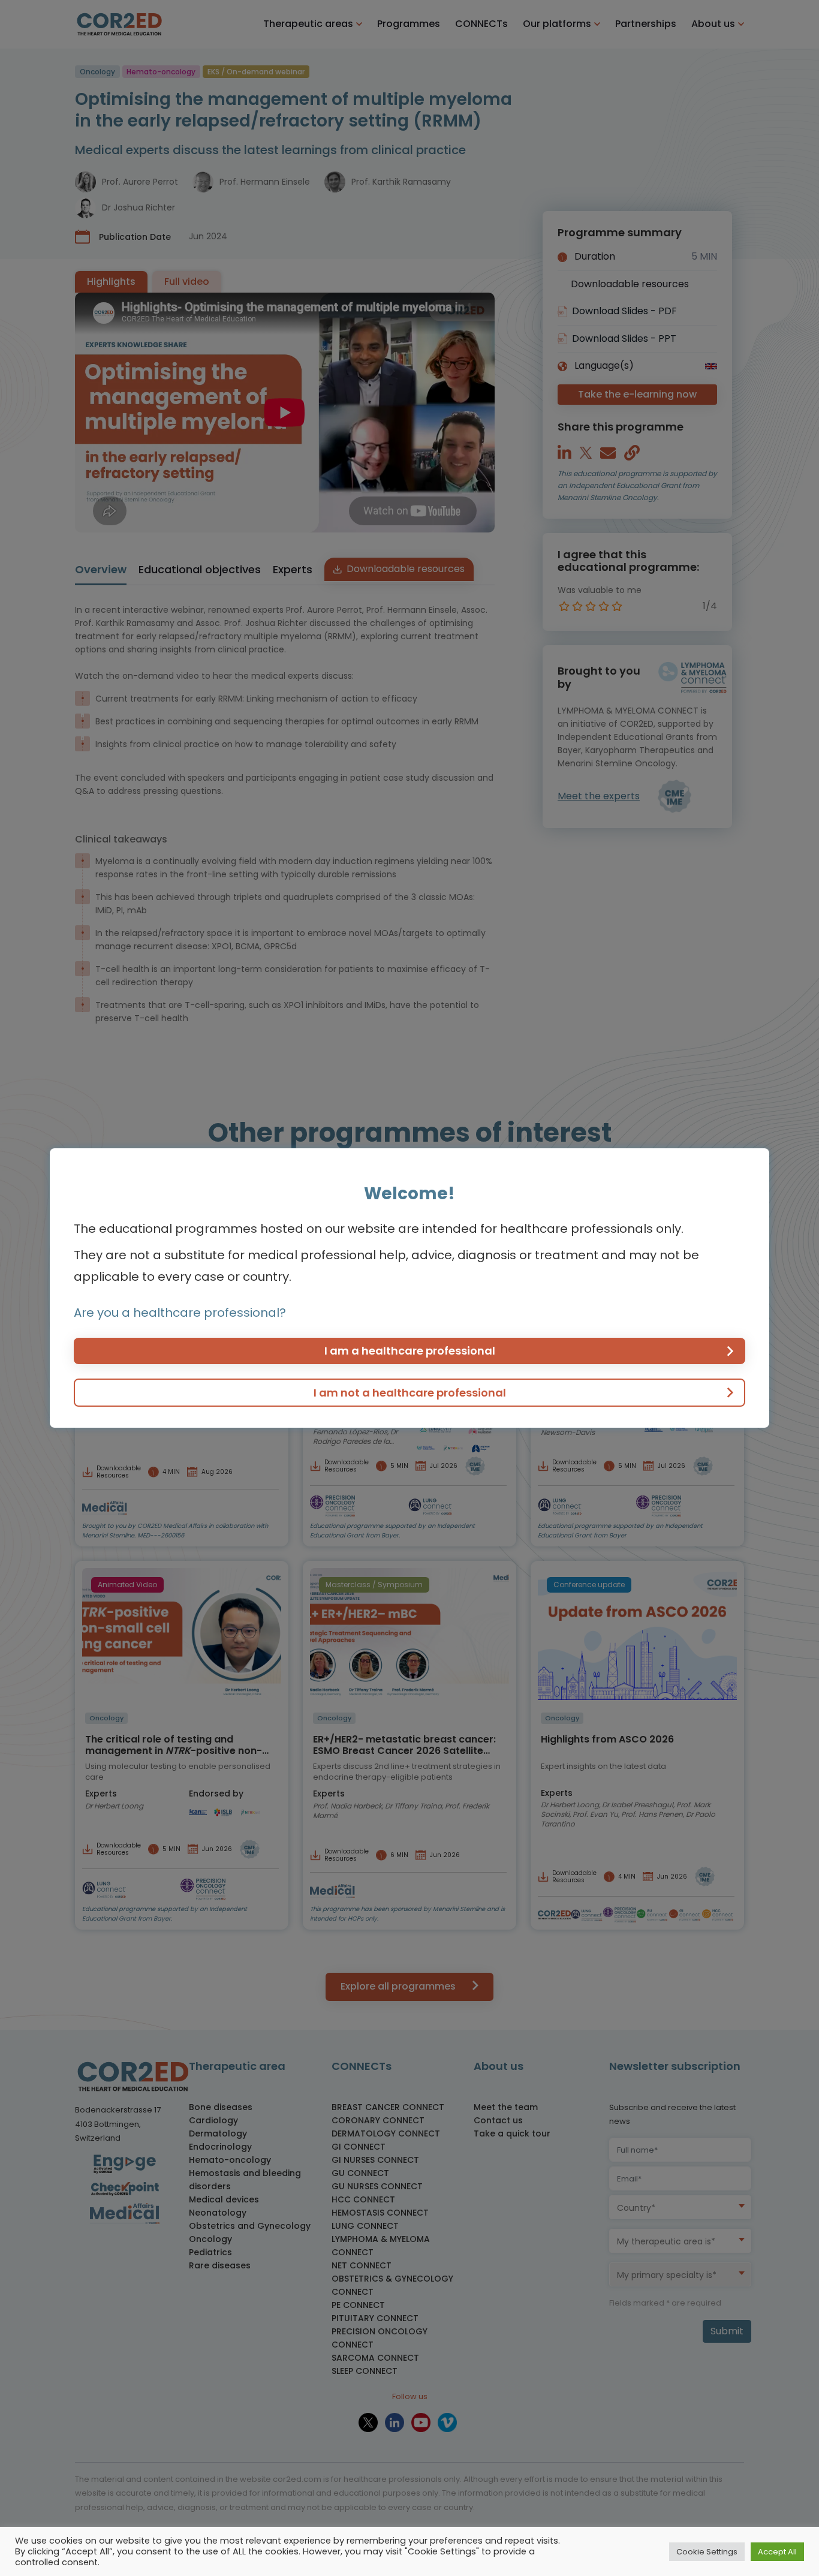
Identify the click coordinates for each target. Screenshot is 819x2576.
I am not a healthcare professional (410, 1393)
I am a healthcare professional (410, 1351)
